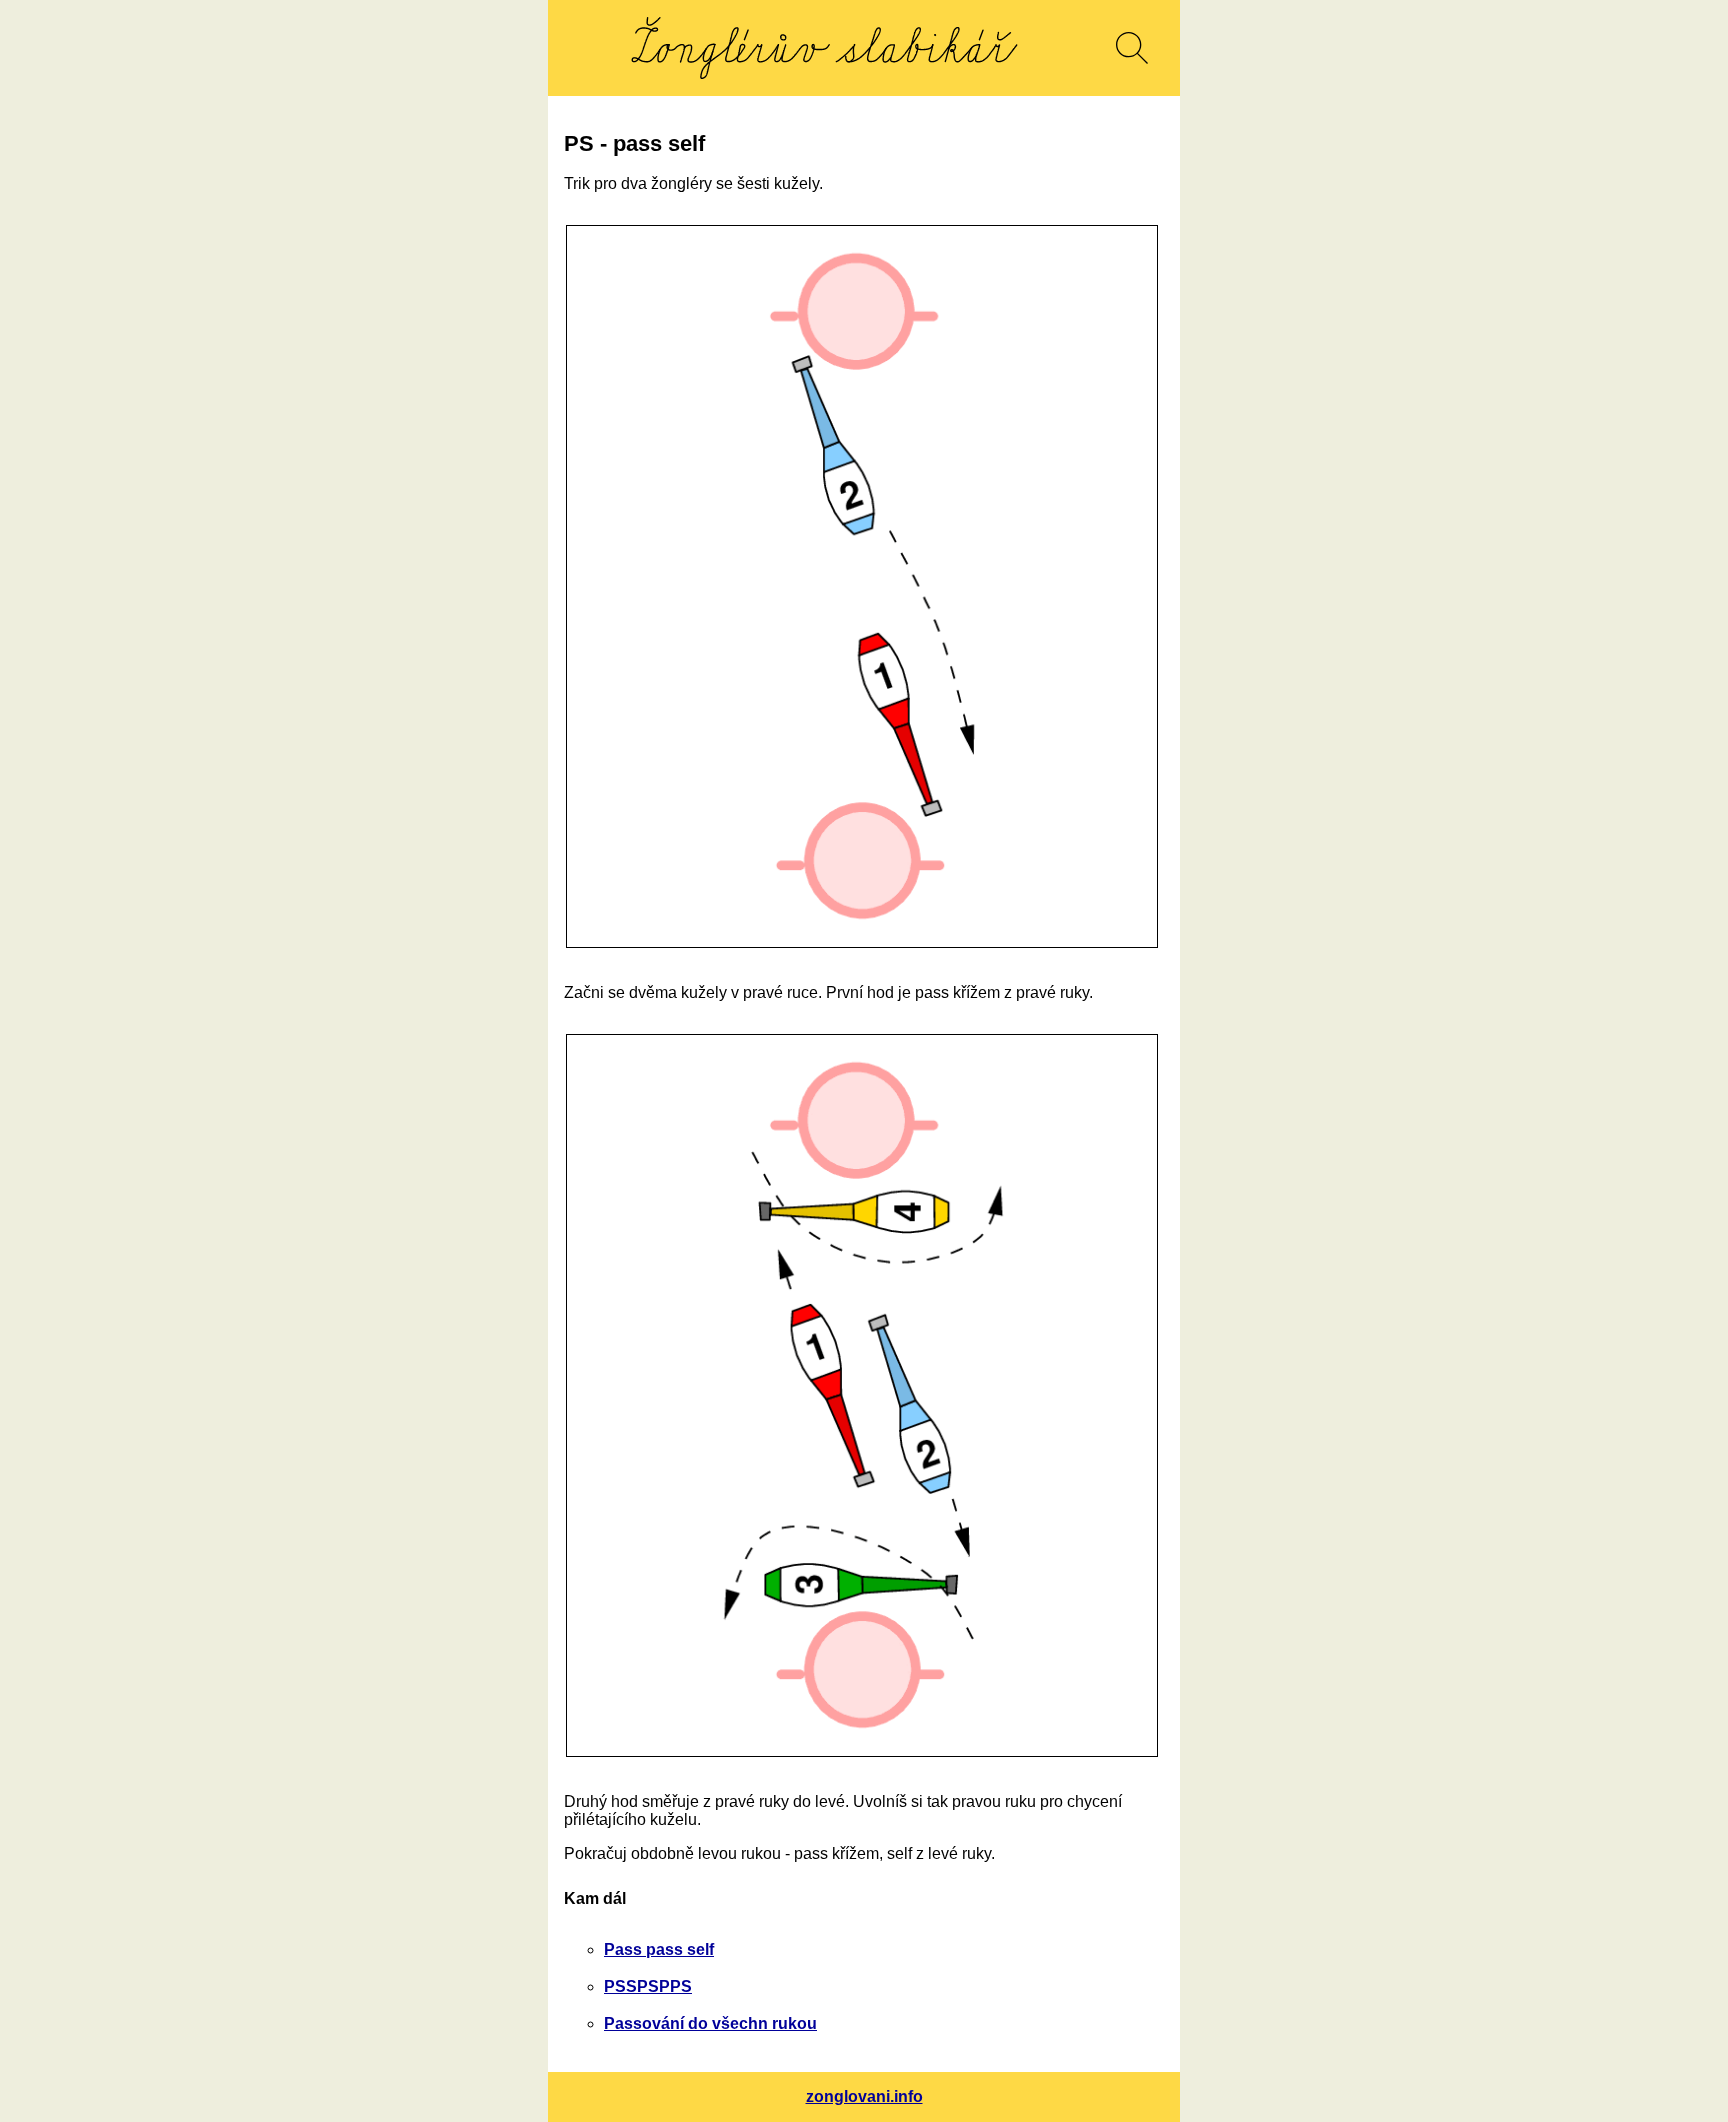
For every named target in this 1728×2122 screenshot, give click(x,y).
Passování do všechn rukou (710, 2023)
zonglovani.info (864, 2096)
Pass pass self (659, 1949)
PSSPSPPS (648, 1986)
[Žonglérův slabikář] (824, 48)
